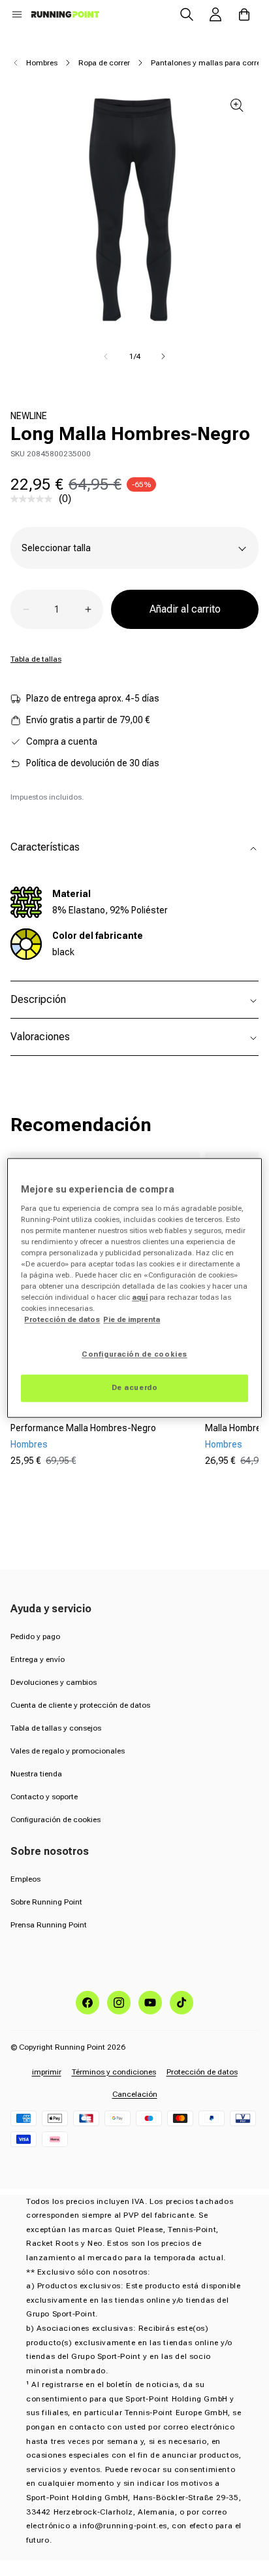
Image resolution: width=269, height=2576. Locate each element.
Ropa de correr (104, 63)
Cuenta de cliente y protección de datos (80, 1705)
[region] (134, 1288)
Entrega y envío (38, 1659)
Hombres (42, 63)
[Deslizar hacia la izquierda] (106, 356)
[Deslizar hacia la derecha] (163, 356)
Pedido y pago (35, 1636)
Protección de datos (202, 2072)
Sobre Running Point (46, 1902)
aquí (140, 1298)
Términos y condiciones (114, 2072)
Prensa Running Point (49, 1925)
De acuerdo (135, 1388)
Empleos (25, 1879)
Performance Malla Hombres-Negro (83, 1428)
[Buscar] (187, 14)
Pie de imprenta (132, 1320)
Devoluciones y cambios (54, 1682)
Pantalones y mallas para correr (207, 63)
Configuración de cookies (55, 1820)
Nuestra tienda (36, 1774)
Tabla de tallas (36, 659)
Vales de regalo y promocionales (68, 1751)
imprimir (47, 2072)
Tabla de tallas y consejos (56, 1728)
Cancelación (135, 2094)
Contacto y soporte (44, 1797)
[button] (17, 14)
